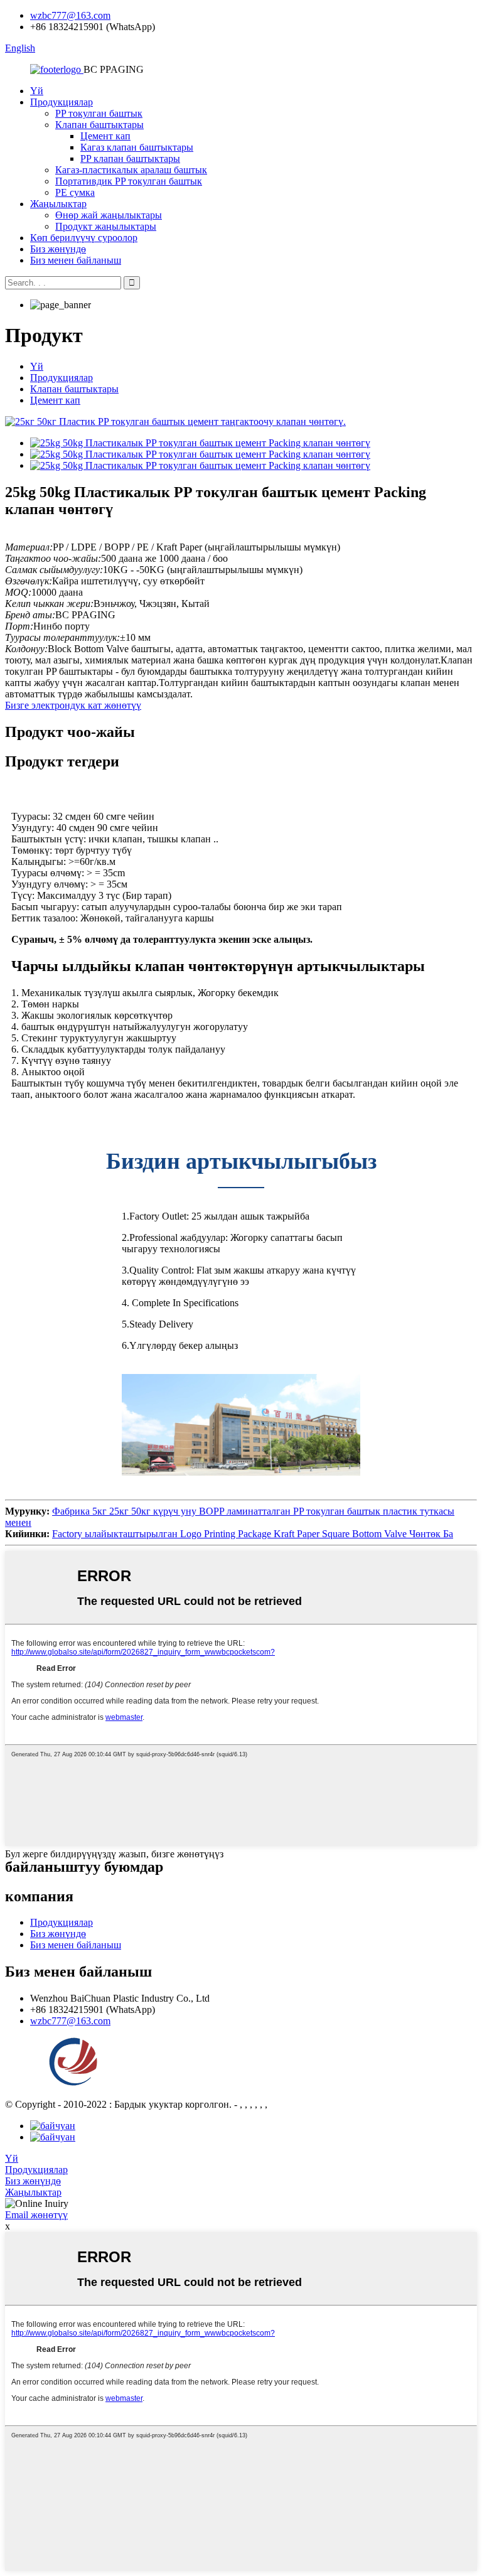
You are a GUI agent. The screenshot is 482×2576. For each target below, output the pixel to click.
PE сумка (75, 192)
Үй (37, 91)
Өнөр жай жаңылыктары (109, 215)
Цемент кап (105, 136)
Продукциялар (62, 102)
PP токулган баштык (99, 113)
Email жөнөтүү (36, 2215)
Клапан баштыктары (99, 125)
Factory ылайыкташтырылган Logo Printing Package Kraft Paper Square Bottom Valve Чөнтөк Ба (253, 1534)
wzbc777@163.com (70, 15)
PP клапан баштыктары (130, 158)
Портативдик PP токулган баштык (129, 181)
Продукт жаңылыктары (106, 226)
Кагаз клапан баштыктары (137, 147)
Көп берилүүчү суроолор (84, 238)
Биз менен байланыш (76, 260)
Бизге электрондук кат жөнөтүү (73, 705)
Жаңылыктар (58, 204)
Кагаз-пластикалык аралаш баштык (131, 170)
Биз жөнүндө (58, 249)
